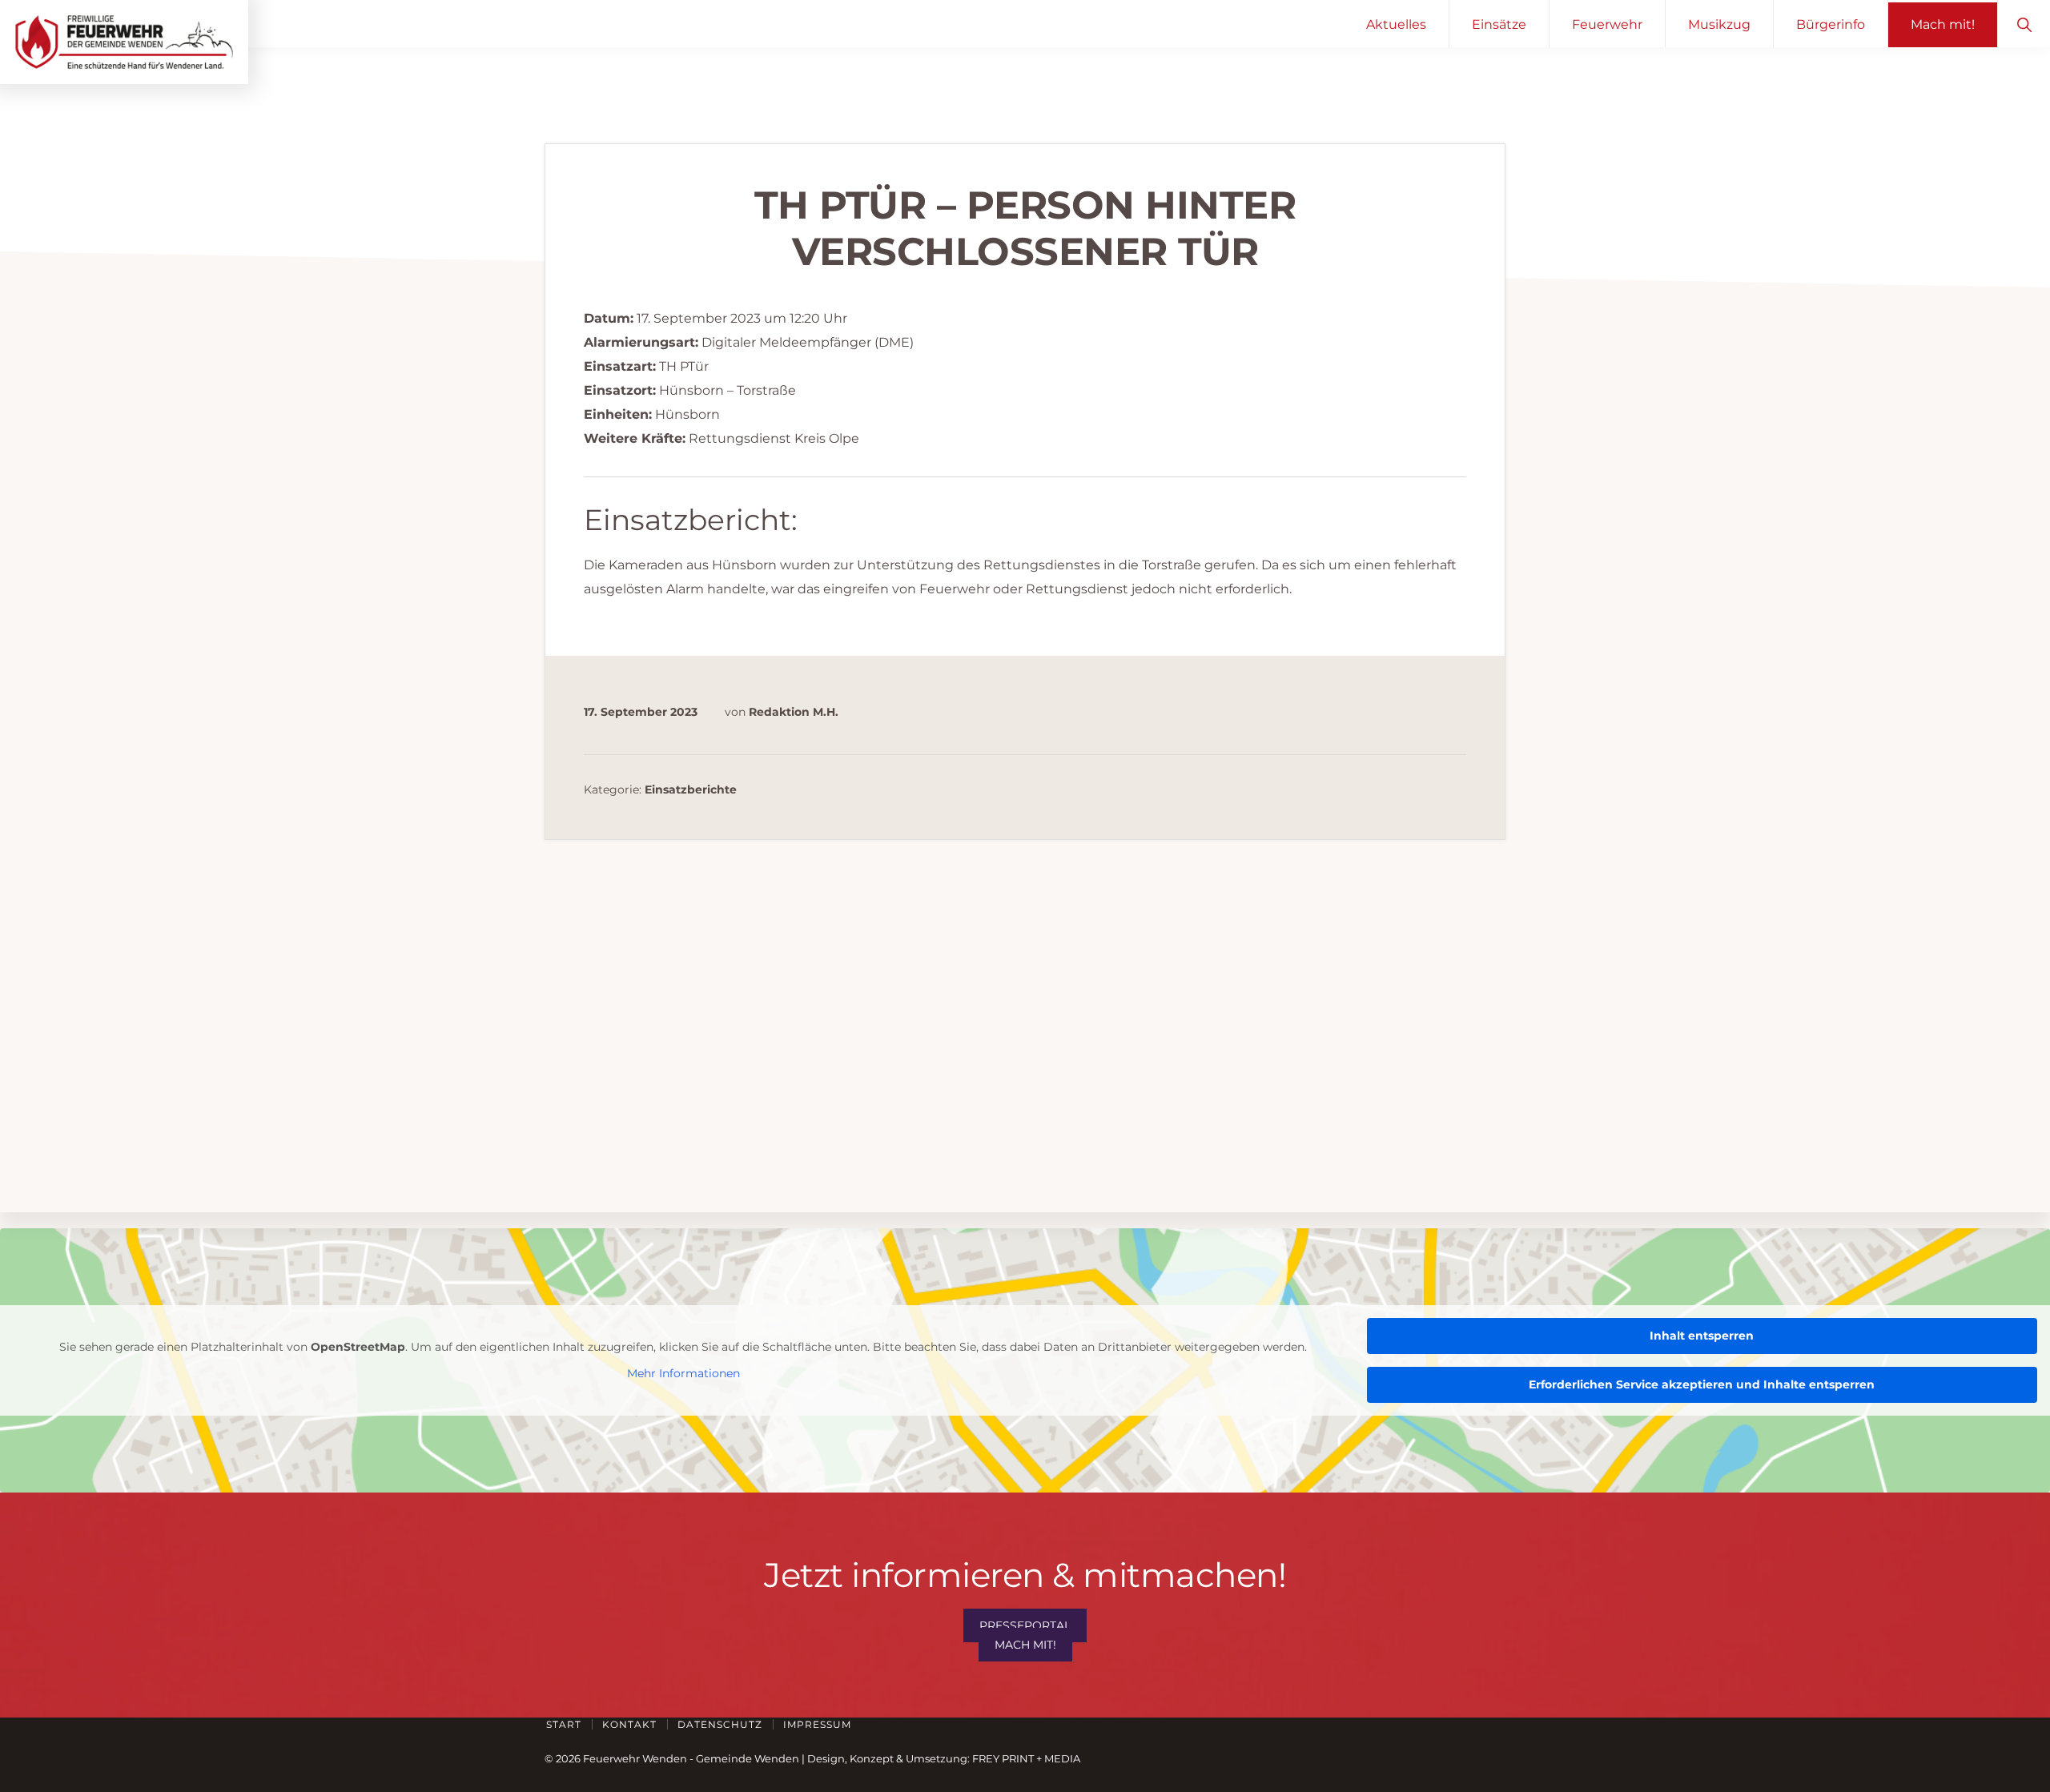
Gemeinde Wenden (748, 1758)
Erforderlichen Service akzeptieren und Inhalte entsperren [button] (1702, 1384)
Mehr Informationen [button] (683, 1374)
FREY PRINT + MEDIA (1026, 1758)
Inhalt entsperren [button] (1702, 1336)
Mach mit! (1025, 1645)
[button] (2024, 24)
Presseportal (1025, 1625)
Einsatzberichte (691, 790)
